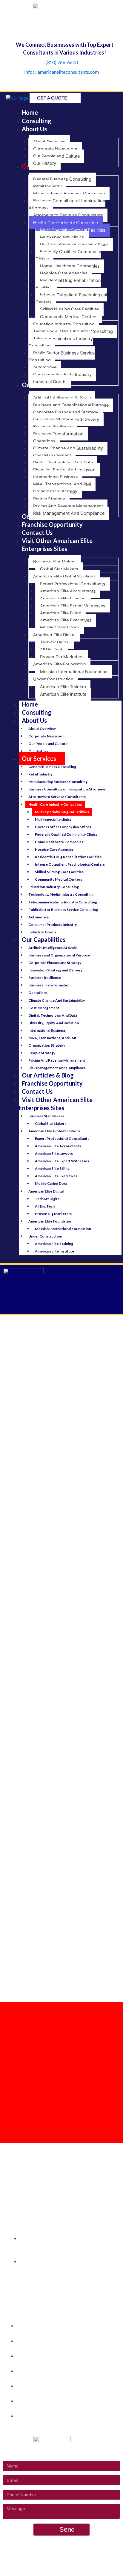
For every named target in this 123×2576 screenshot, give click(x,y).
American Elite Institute (54, 1251)
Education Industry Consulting (54, 887)
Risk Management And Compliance (57, 1068)
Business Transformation (49, 985)
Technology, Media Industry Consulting (61, 894)
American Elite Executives (56, 1176)
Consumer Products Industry (53, 925)
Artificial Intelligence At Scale (53, 948)
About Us (34, 720)
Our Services (39, 758)
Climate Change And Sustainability (57, 1000)
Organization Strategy (47, 1045)
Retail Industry (40, 774)
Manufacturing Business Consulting (58, 782)
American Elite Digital (46, 1191)
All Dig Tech (45, 1206)
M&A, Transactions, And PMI (52, 1038)
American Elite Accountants (58, 1146)
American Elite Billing (52, 1168)
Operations (38, 993)
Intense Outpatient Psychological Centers (70, 864)
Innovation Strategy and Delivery (55, 970)
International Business (47, 1030)
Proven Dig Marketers (53, 1214)
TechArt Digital (48, 1199)
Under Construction (45, 1236)
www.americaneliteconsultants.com (73, 2556)
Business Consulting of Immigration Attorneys (67, 789)
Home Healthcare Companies (59, 842)
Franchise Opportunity (52, 1083)
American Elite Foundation (50, 1221)
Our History (38, 751)
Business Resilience (45, 978)
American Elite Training (54, 1244)
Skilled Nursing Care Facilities (59, 872)
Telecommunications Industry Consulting (63, 902)
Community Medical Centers (59, 879)
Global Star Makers (51, 1123)
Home (30, 704)
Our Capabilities (44, 939)
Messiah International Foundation (63, 1229)
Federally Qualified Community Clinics (66, 834)
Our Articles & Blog (48, 1075)
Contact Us (37, 1091)
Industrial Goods (42, 932)
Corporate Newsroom (47, 736)
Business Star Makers (46, 1116)
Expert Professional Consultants (62, 1138)
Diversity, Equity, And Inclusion (54, 1023)
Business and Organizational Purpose (59, 955)
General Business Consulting (52, 767)
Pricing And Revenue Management (57, 1060)
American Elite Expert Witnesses (62, 1161)
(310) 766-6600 (62, 62)
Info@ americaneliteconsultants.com (61, 72)
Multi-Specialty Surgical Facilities (62, 812)
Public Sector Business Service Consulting (63, 910)
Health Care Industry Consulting (55, 804)
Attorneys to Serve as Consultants (57, 797)
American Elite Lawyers (54, 1153)
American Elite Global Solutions (54, 1131)
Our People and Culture (48, 744)
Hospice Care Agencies (54, 849)
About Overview (42, 729)
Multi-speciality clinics (53, 819)
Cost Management (44, 1008)
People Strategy (42, 1053)
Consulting (37, 712)
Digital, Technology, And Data (53, 1015)
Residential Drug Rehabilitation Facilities (68, 857)
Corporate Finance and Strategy (55, 963)
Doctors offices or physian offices (63, 827)
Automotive (39, 917)
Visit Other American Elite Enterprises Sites (56, 1104)
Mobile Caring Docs (51, 1183)
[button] (61, 1305)
